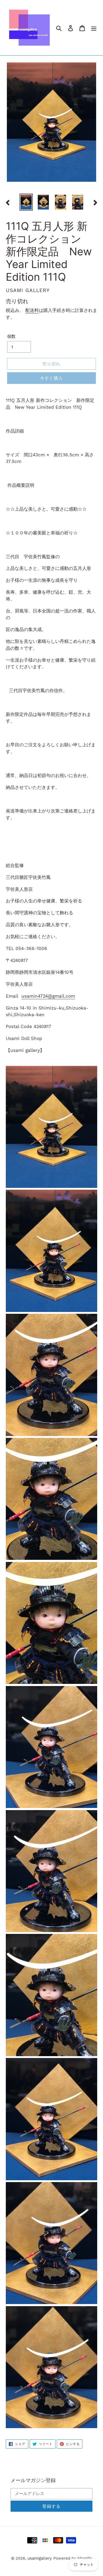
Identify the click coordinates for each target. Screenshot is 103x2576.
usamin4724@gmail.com (48, 996)
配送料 (32, 310)
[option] (26, 202)
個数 (11, 336)
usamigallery (40, 2558)
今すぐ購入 (51, 378)
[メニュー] (94, 28)
